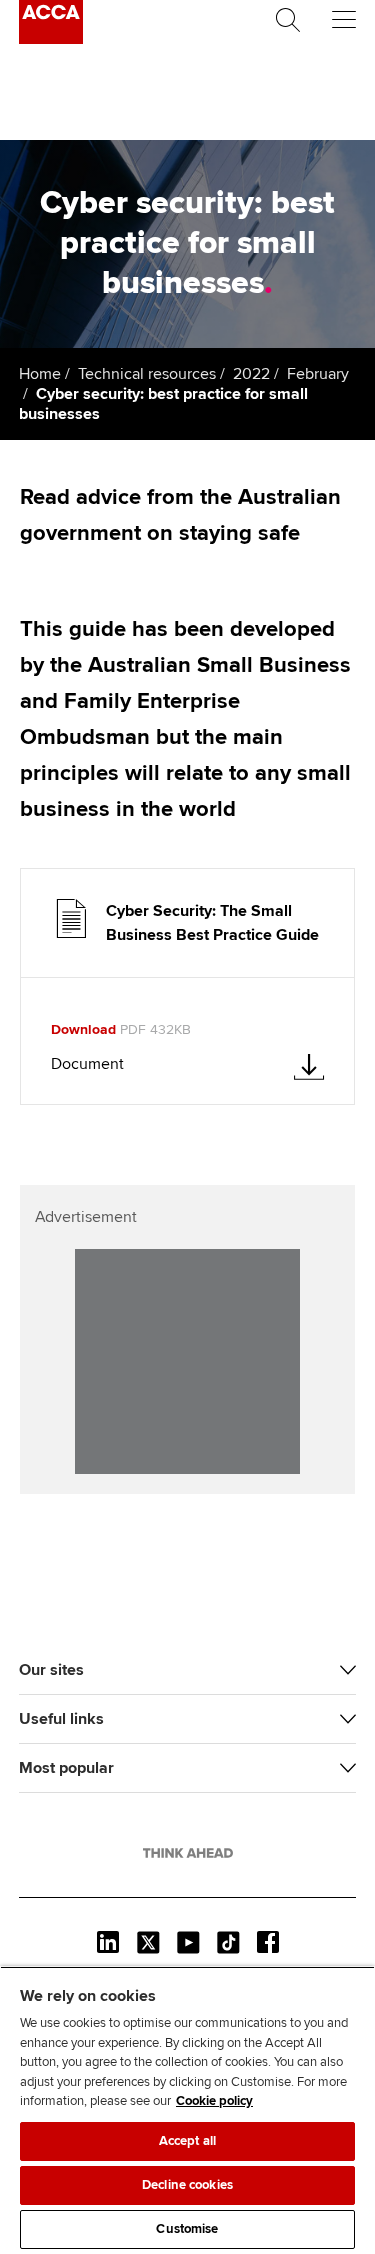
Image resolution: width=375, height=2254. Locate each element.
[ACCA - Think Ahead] (51, 39)
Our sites (51, 1670)
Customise (187, 2229)
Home (40, 374)
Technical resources (147, 374)
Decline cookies (187, 2185)
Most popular (66, 1768)
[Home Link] (188, 1853)
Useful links (61, 1719)
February (318, 374)
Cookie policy (214, 2101)
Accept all (187, 2141)
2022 (251, 374)
